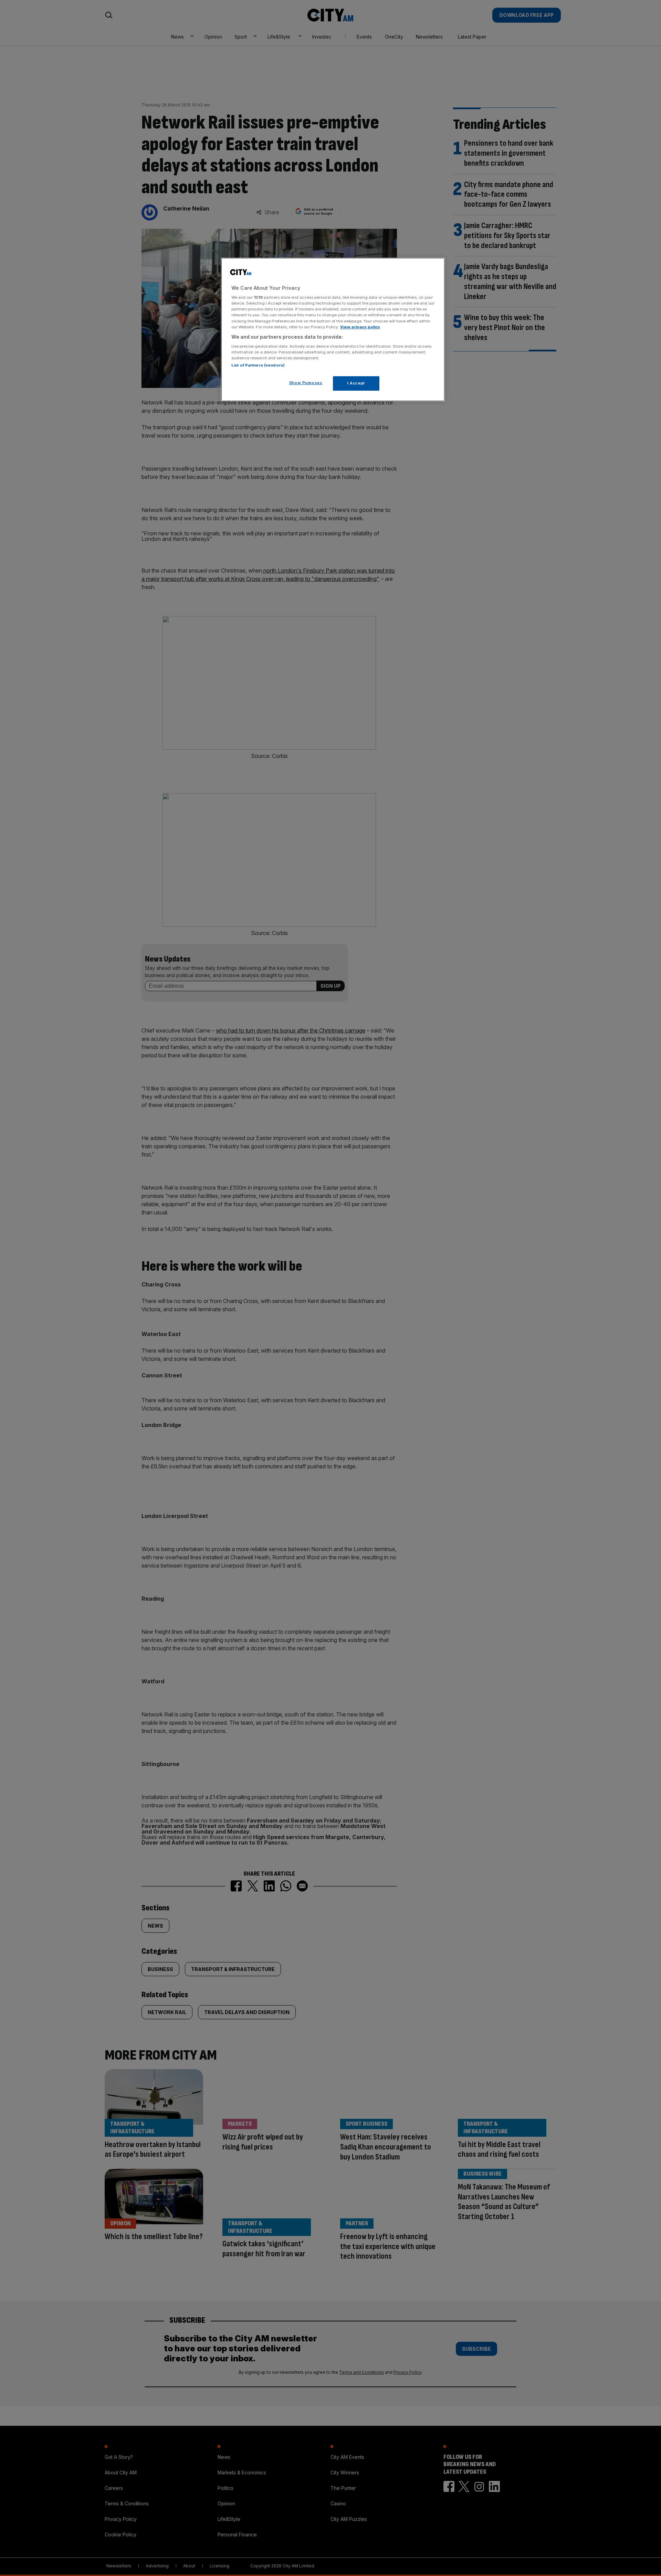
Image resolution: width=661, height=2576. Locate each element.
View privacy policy (360, 327)
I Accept (356, 383)
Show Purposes (306, 383)
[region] (333, 330)
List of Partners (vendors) (258, 365)
